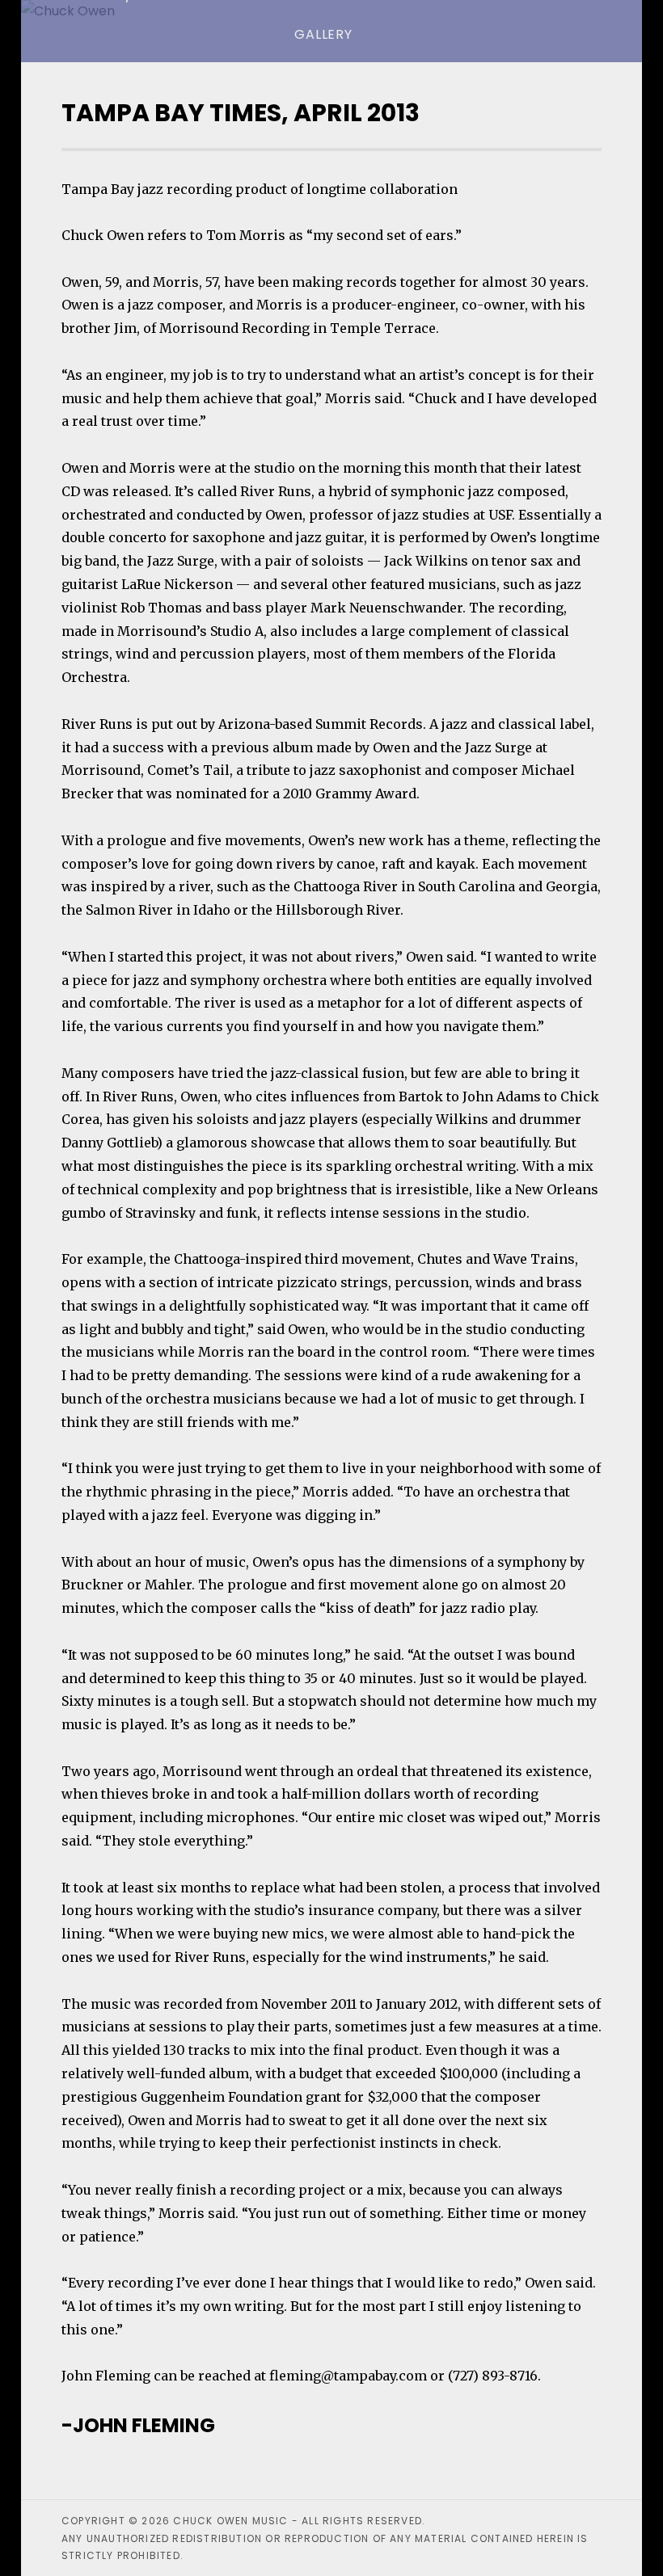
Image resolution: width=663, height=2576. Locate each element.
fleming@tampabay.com (348, 2376)
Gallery (323, 34)
